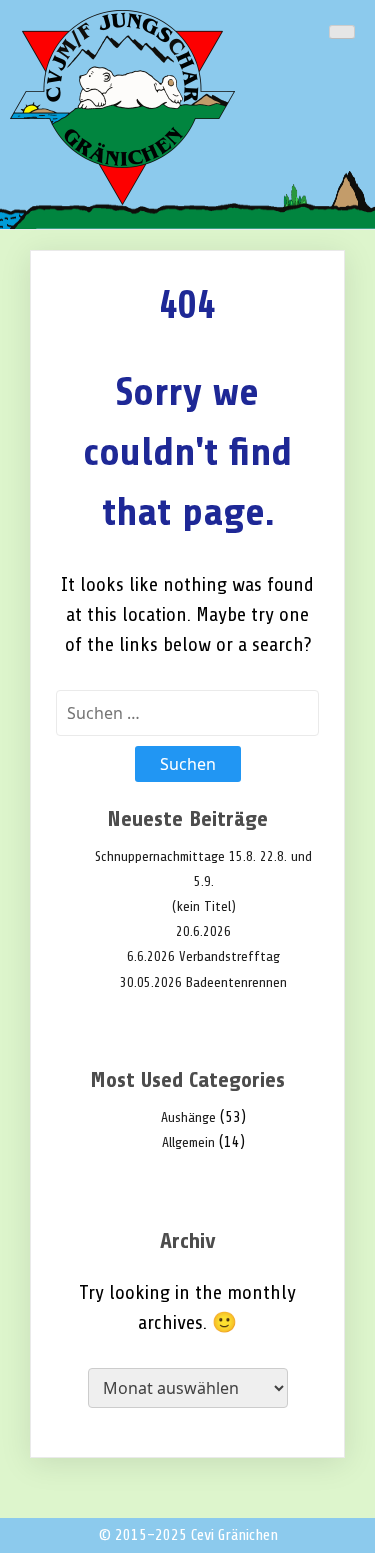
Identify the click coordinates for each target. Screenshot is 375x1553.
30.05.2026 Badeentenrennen (203, 982)
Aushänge (188, 1117)
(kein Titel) (204, 906)
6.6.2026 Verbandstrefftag (203, 956)
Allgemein (188, 1142)
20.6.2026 (203, 931)
